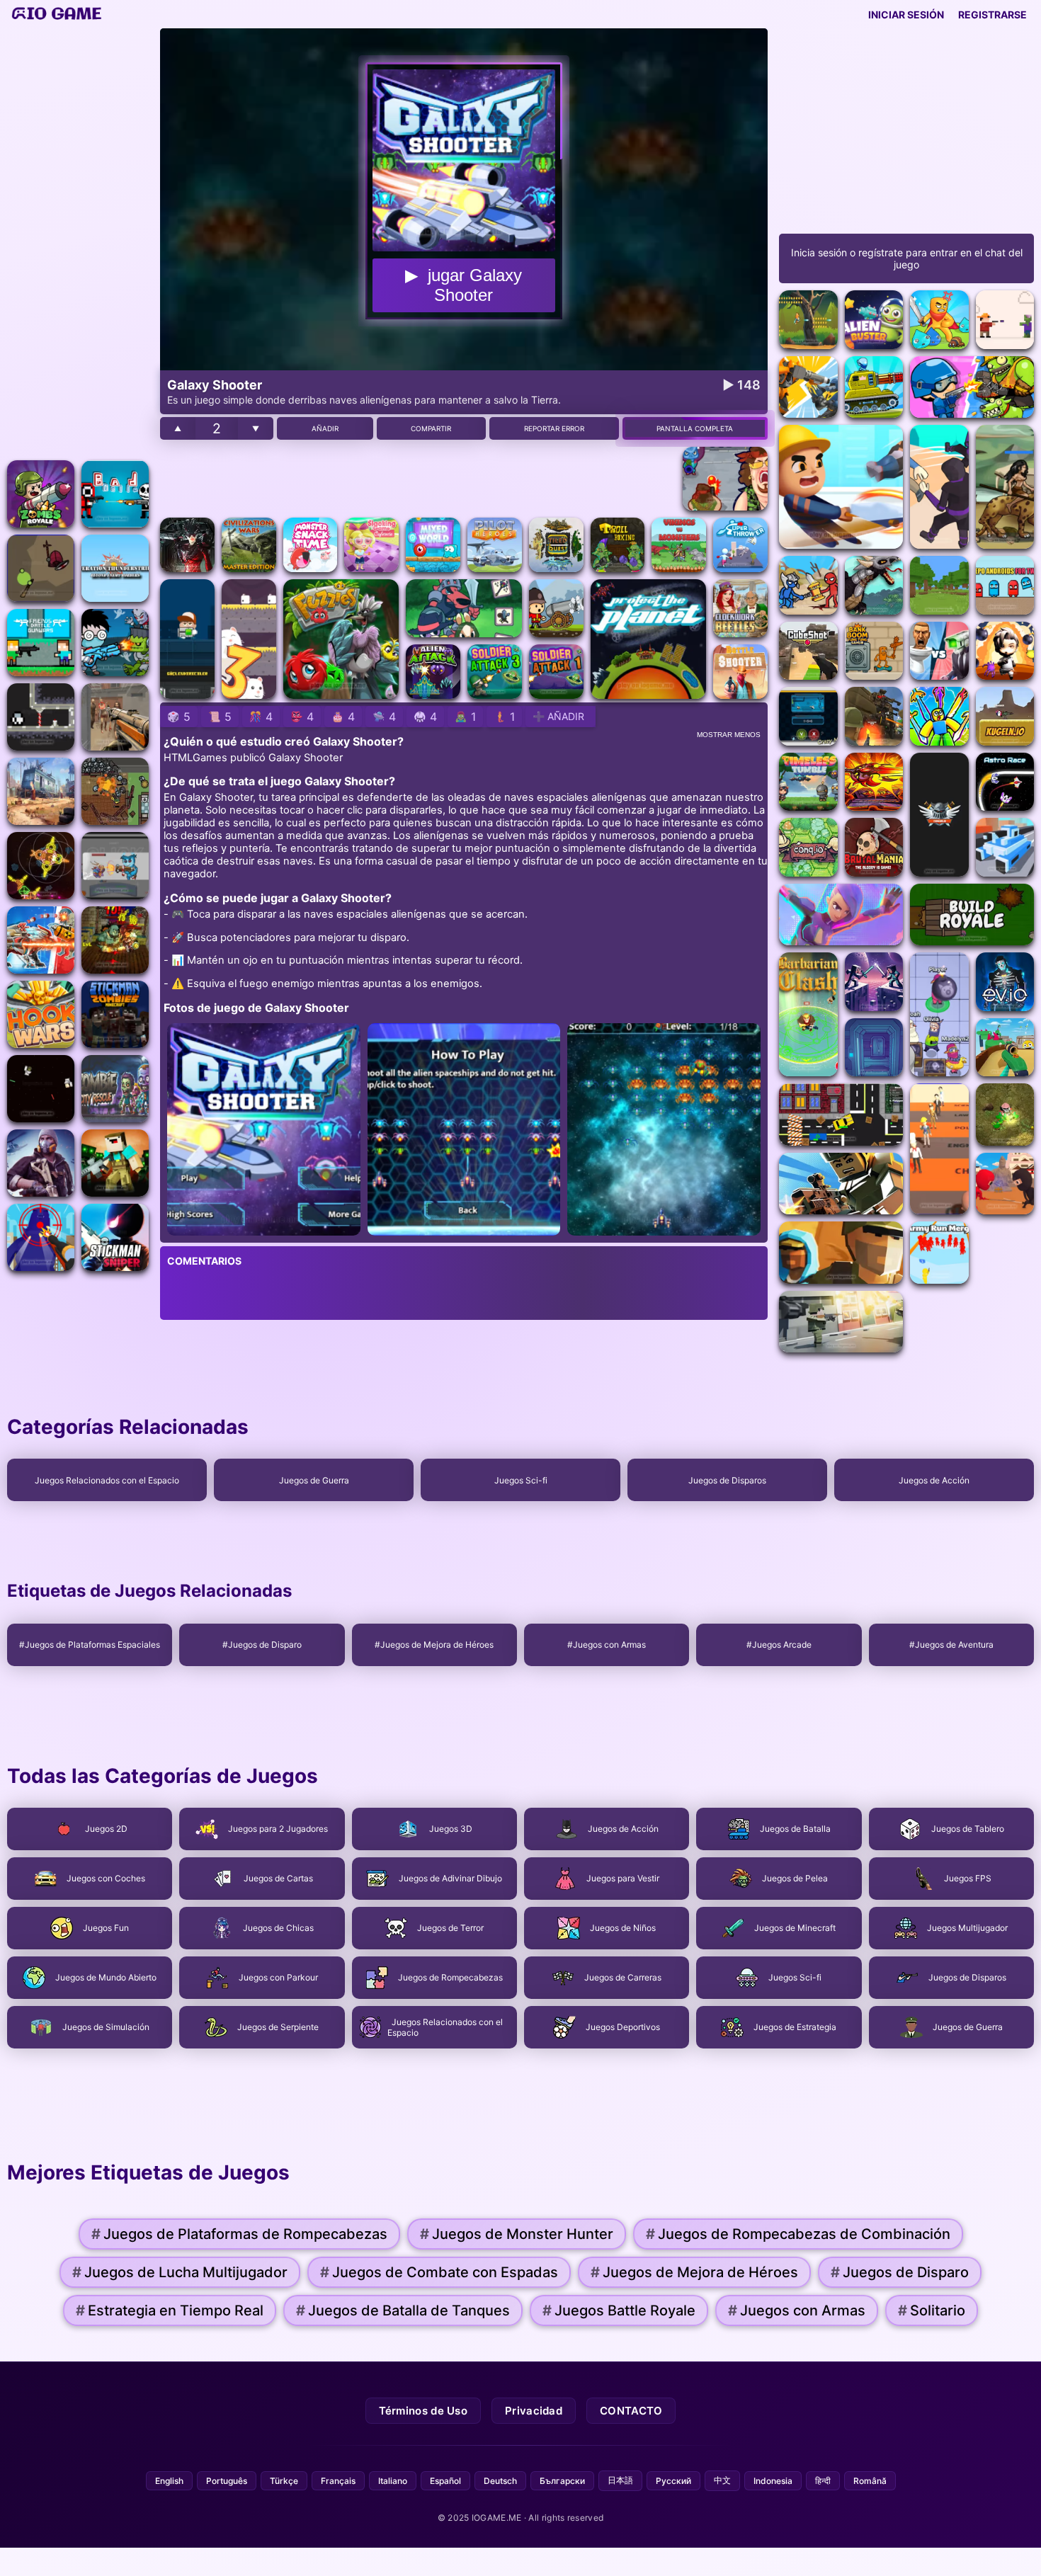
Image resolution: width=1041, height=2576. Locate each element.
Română (870, 2481)
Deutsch (500, 2481)
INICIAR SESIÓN (906, 15)
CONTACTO (631, 2411)
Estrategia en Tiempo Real (170, 2310)
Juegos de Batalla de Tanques (403, 2310)
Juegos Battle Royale (619, 2310)
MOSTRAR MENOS (729, 735)
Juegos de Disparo (900, 2272)
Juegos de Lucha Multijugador (180, 2272)
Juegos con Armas (797, 2310)
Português (227, 2481)
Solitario (932, 2310)
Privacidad (534, 2411)
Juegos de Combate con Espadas (439, 2272)
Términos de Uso (423, 2411)
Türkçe (284, 2481)
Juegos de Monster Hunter (517, 2234)
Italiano (393, 2481)
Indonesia (773, 2481)
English (169, 2481)
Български (562, 2481)
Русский (673, 2481)
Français (338, 2481)
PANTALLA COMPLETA (695, 428)
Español (445, 2481)
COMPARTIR (431, 428)
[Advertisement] (78, 241)
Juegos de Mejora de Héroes (694, 2272)
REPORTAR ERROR (554, 428)
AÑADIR (325, 428)
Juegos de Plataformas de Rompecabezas (239, 2234)
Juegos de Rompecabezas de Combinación (798, 2234)
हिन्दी (823, 2481)
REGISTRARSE (992, 15)
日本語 (620, 2480)
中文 (722, 2480)
